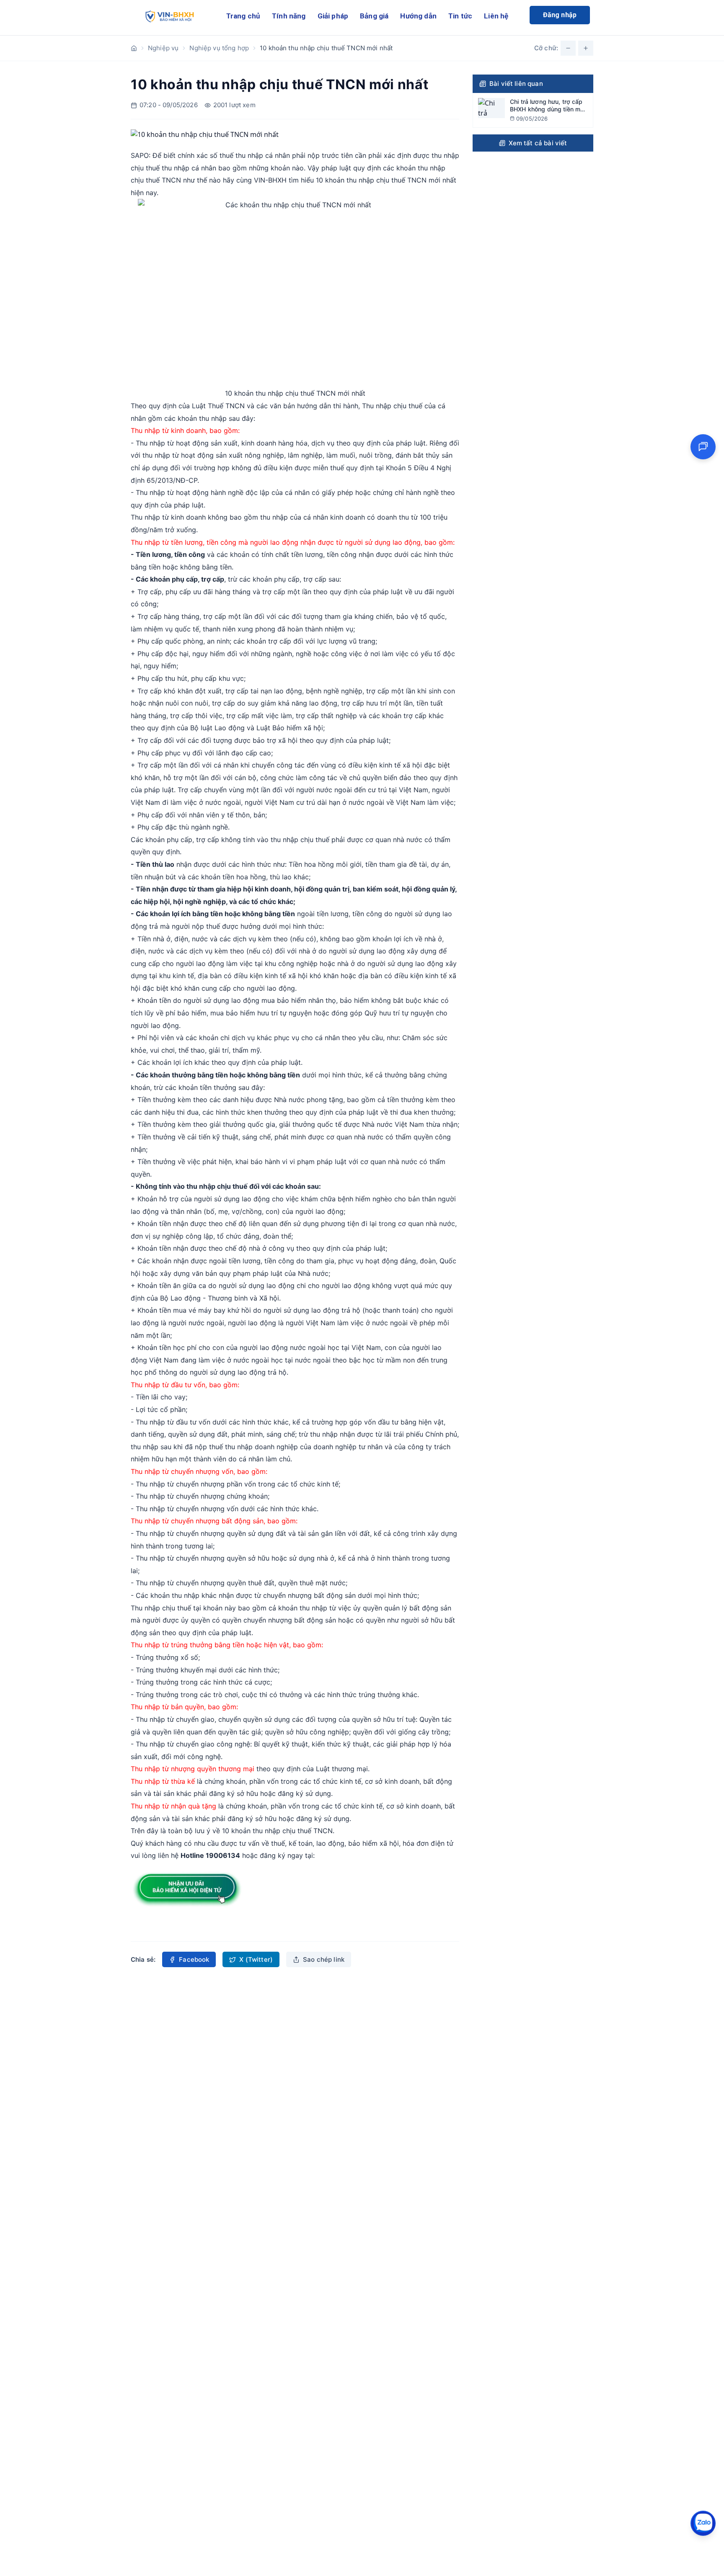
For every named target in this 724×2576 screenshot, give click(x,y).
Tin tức (460, 16)
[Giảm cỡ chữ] (568, 48)
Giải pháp (333, 16)
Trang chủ (243, 16)
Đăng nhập (560, 15)
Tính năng (289, 16)
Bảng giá (374, 16)
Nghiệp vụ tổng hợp (219, 48)
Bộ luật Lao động (217, 728)
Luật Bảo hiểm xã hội (290, 728)
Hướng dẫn (418, 16)
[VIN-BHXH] (168, 18)
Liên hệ (496, 16)
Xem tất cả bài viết (538, 143)
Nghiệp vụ (163, 48)
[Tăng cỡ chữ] (586, 48)
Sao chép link (324, 1959)
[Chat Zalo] (703, 2523)
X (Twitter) (256, 1959)
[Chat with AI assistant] (703, 447)
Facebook (194, 1959)
